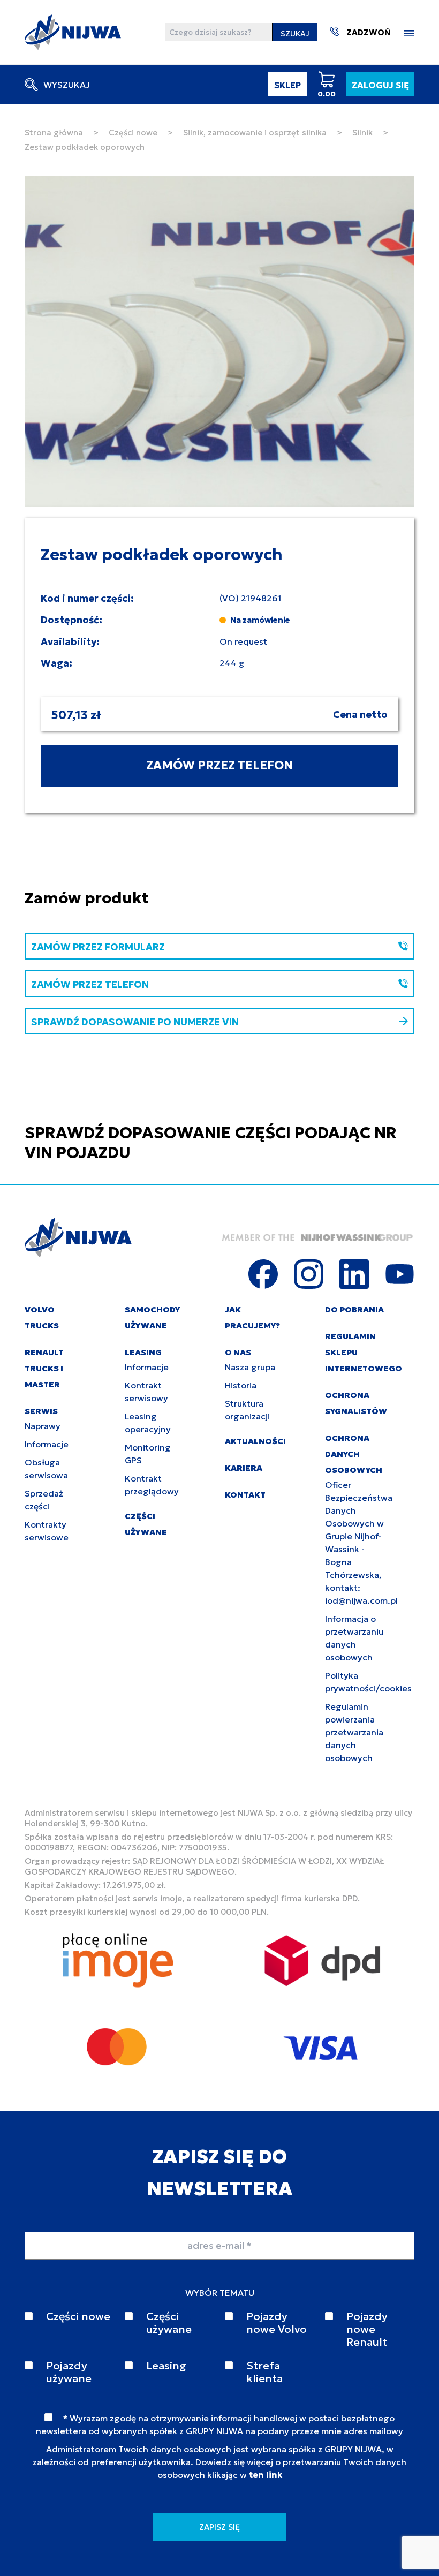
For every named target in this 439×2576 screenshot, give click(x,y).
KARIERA (244, 1468)
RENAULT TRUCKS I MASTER (44, 1368)
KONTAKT (245, 1495)
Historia (241, 1385)
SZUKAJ (295, 34)
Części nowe (133, 133)
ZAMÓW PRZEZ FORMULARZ (98, 947)
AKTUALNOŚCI (255, 1441)
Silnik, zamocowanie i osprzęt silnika (255, 133)
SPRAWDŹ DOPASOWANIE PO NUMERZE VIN (135, 1022)
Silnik (362, 133)
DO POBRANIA (354, 1309)
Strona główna (54, 133)
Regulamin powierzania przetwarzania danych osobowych (354, 1732)
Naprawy (43, 1426)
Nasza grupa (250, 1367)
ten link (266, 2475)
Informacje (47, 1444)
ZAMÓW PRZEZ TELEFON (219, 765)
